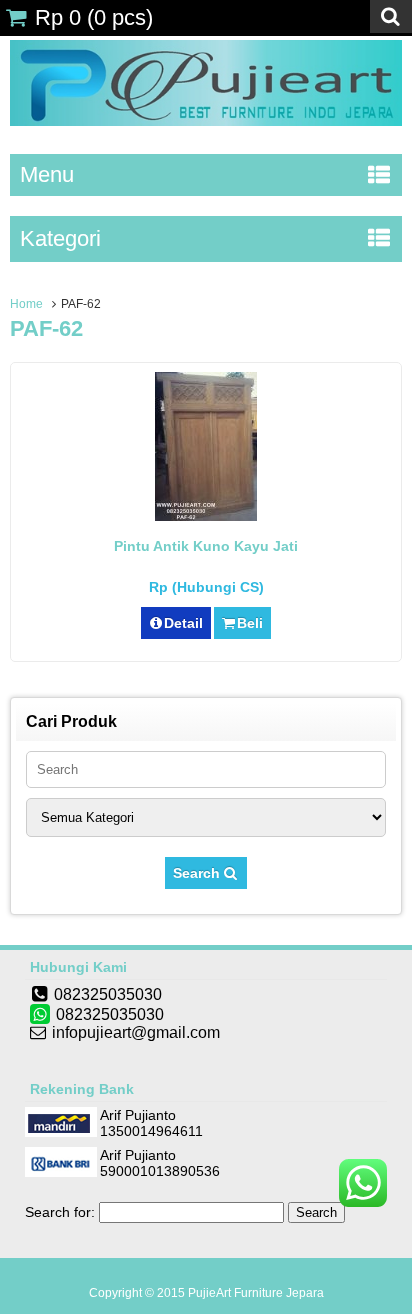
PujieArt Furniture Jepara (256, 1293)
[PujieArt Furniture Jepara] (206, 121)
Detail (183, 623)
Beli (250, 623)
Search (198, 873)
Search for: (60, 1212)
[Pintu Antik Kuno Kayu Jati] (206, 516)
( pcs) (94, 17)
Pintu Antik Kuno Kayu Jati (206, 546)
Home (26, 304)
